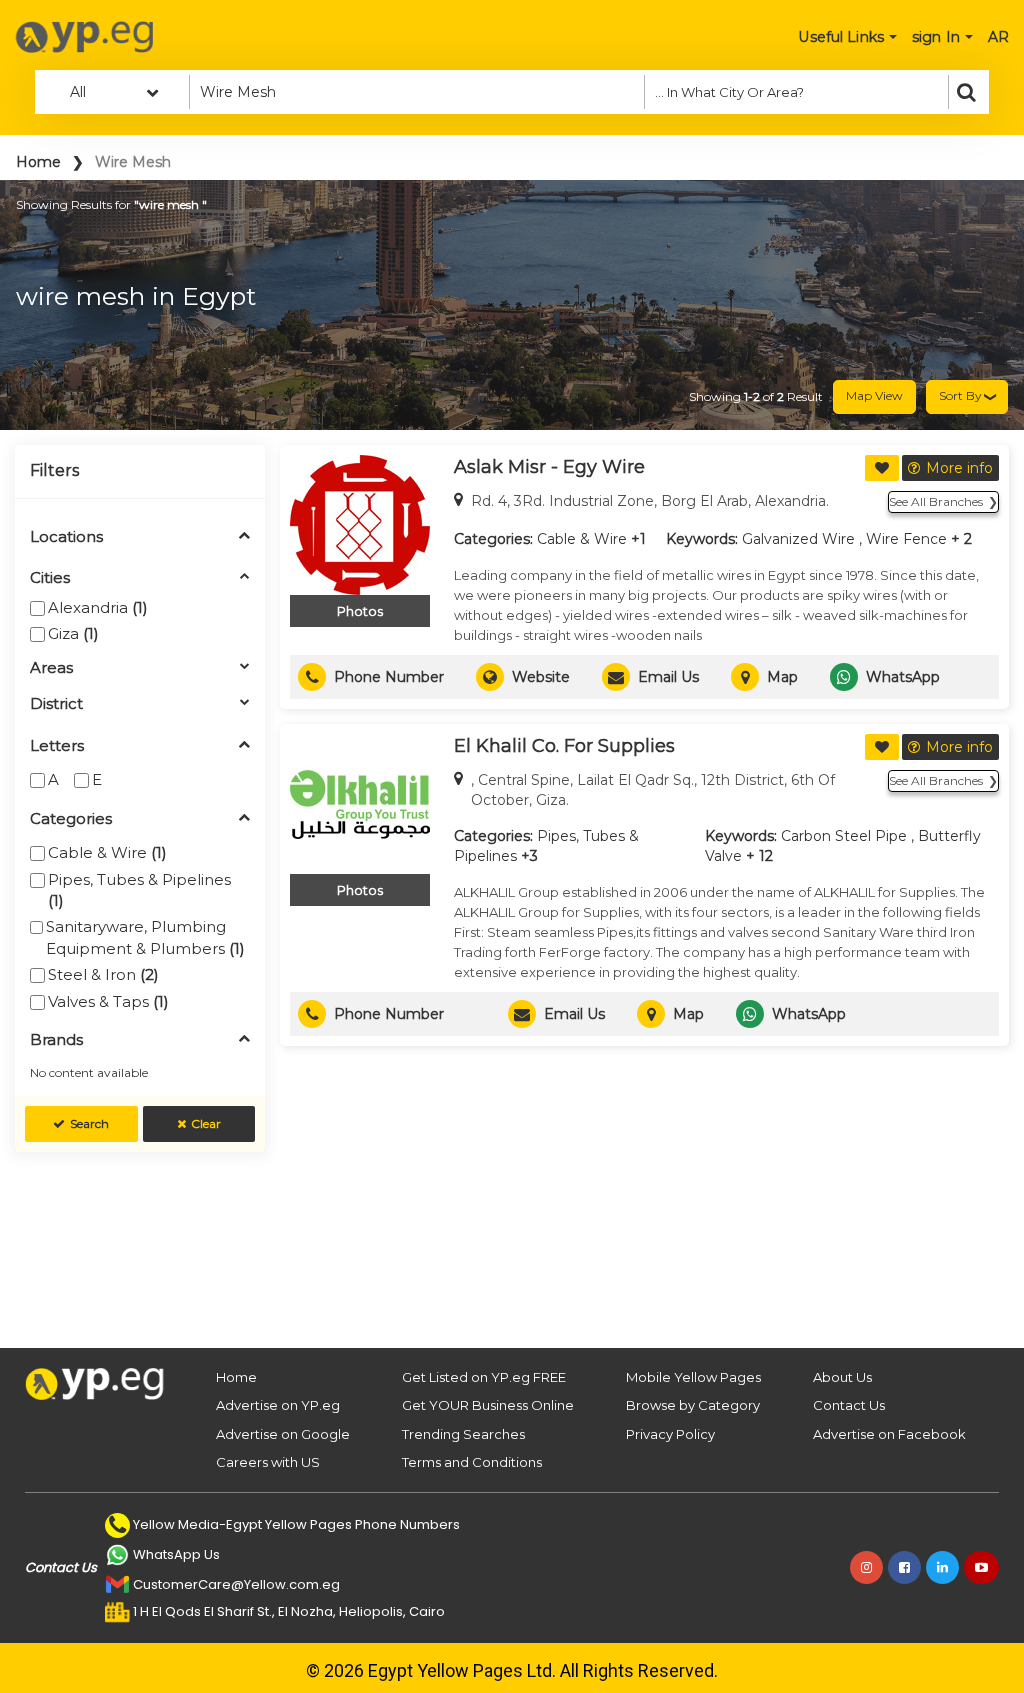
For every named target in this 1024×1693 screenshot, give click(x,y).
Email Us (668, 677)
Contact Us (849, 1405)
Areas (51, 668)
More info (959, 468)
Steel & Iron (103, 974)
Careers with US (268, 1462)
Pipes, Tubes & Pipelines (139, 890)
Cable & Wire (107, 852)
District (56, 704)
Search (89, 1123)
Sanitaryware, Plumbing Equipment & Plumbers (145, 937)
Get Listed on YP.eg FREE (484, 1377)
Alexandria (98, 607)
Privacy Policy (670, 1434)
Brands (56, 1040)
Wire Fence (906, 539)
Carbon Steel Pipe (844, 836)
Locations (66, 537)
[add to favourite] (882, 468)
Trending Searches (463, 1434)
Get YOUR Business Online (488, 1405)
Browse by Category (693, 1405)
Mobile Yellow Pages (693, 1377)
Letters (57, 746)
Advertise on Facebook (889, 1434)
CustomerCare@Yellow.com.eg (236, 1584)
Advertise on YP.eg (278, 1405)
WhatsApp (903, 677)
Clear (206, 1123)
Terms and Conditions (472, 1462)
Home (38, 162)
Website (541, 677)
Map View (874, 395)
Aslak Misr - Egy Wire (549, 467)
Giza (73, 633)
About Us (842, 1377)
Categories (71, 819)
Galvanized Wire (798, 539)
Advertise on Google (283, 1434)
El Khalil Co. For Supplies (564, 746)
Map (782, 677)
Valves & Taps (108, 1001)
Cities (50, 578)
